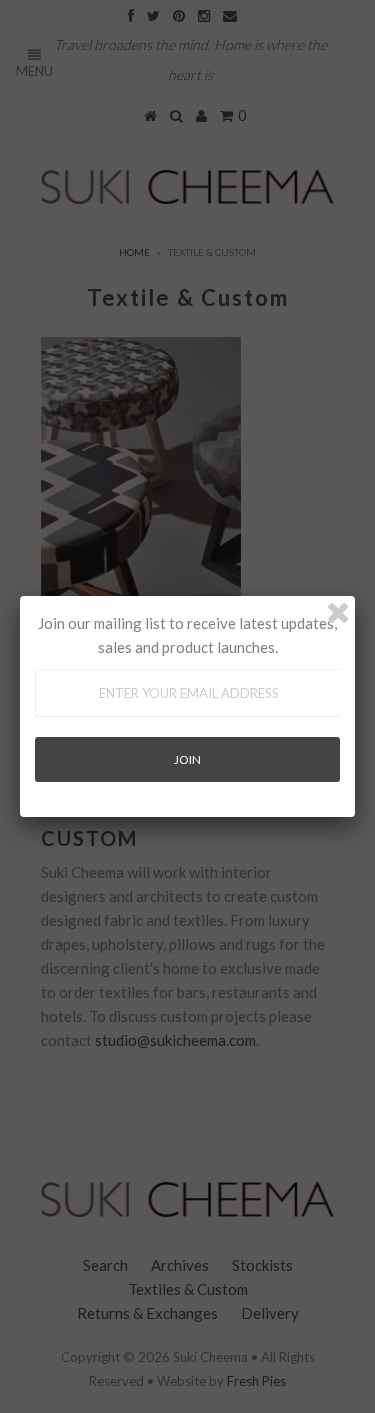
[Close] (338, 613)
